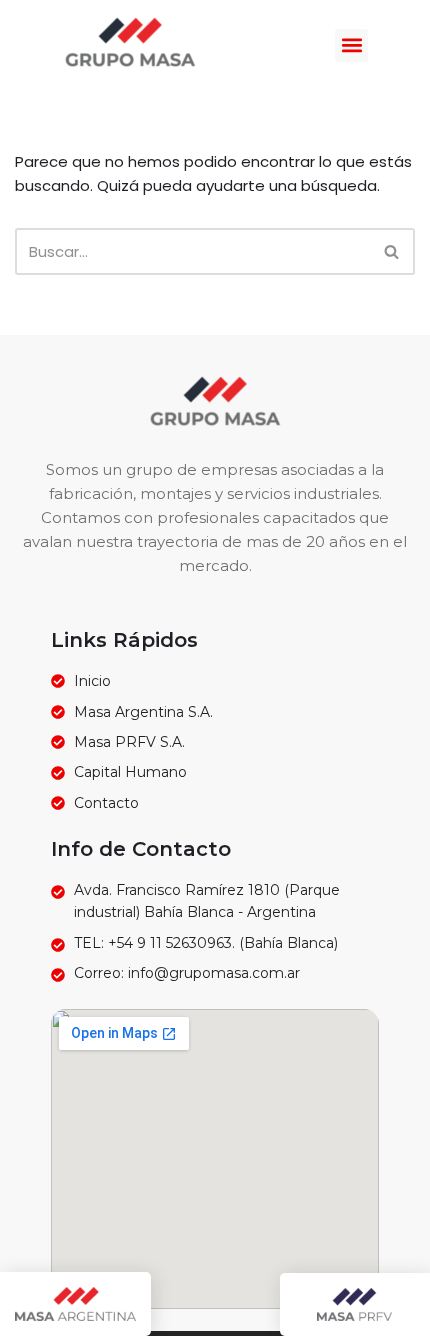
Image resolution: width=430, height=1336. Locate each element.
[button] (351, 45)
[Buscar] (392, 251)
